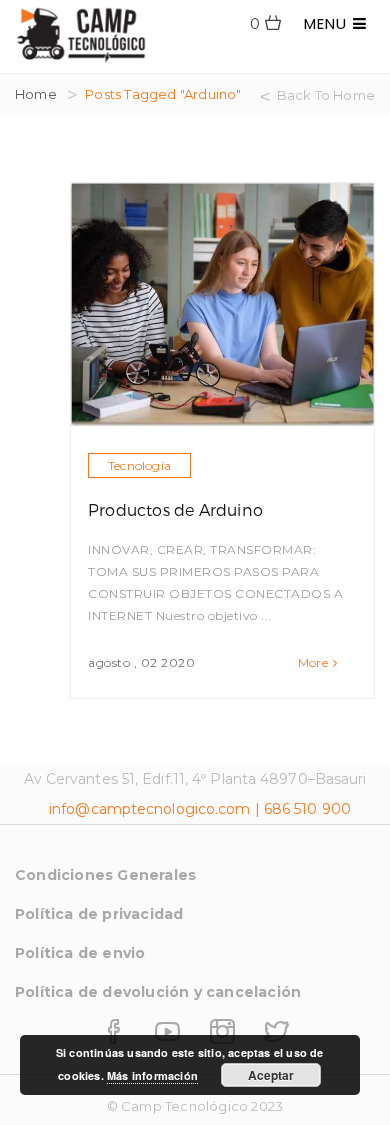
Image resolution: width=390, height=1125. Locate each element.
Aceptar (271, 1075)
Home (36, 94)
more (313, 662)
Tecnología (139, 465)
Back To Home (326, 95)
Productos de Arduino (175, 509)
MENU (328, 23)
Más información (152, 1075)
